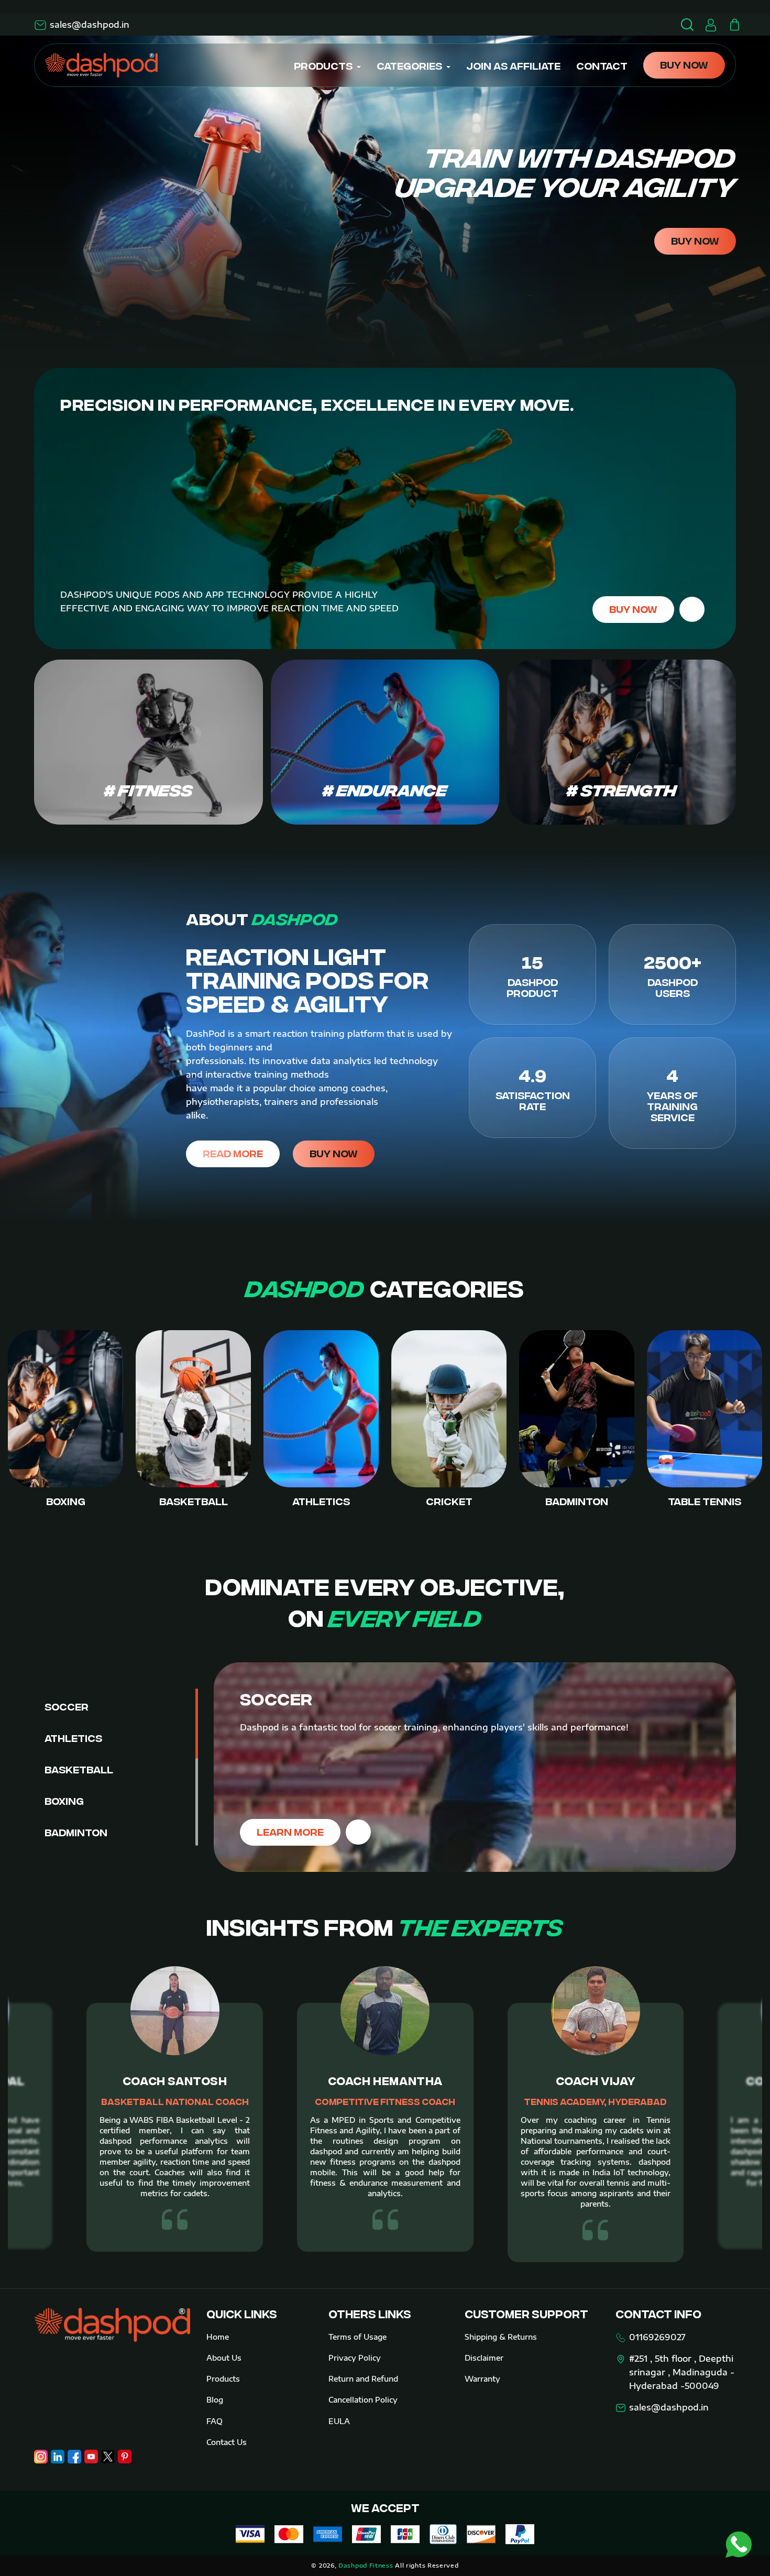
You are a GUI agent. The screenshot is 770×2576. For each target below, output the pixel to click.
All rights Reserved (427, 2565)
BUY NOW (695, 240)
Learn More (290, 1831)
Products (323, 65)
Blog (215, 2400)
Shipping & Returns (501, 2337)
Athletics (73, 1738)
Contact (602, 65)
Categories (409, 65)
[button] (734, 25)
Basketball (79, 1769)
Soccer (67, 1706)
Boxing (64, 1800)
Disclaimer (484, 2358)
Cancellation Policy (363, 2400)
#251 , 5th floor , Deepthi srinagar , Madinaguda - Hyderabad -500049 (682, 2372)
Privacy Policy (355, 2358)
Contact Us (227, 2442)
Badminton (76, 1832)
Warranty (482, 2379)
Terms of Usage (357, 2337)
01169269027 (657, 2337)
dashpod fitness (366, 2565)
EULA (339, 2421)
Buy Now (684, 64)
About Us (224, 2358)
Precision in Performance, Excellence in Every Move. (317, 403)
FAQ (214, 2421)
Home (218, 2337)
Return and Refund (363, 2379)
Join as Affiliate (513, 65)
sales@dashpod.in (90, 25)
